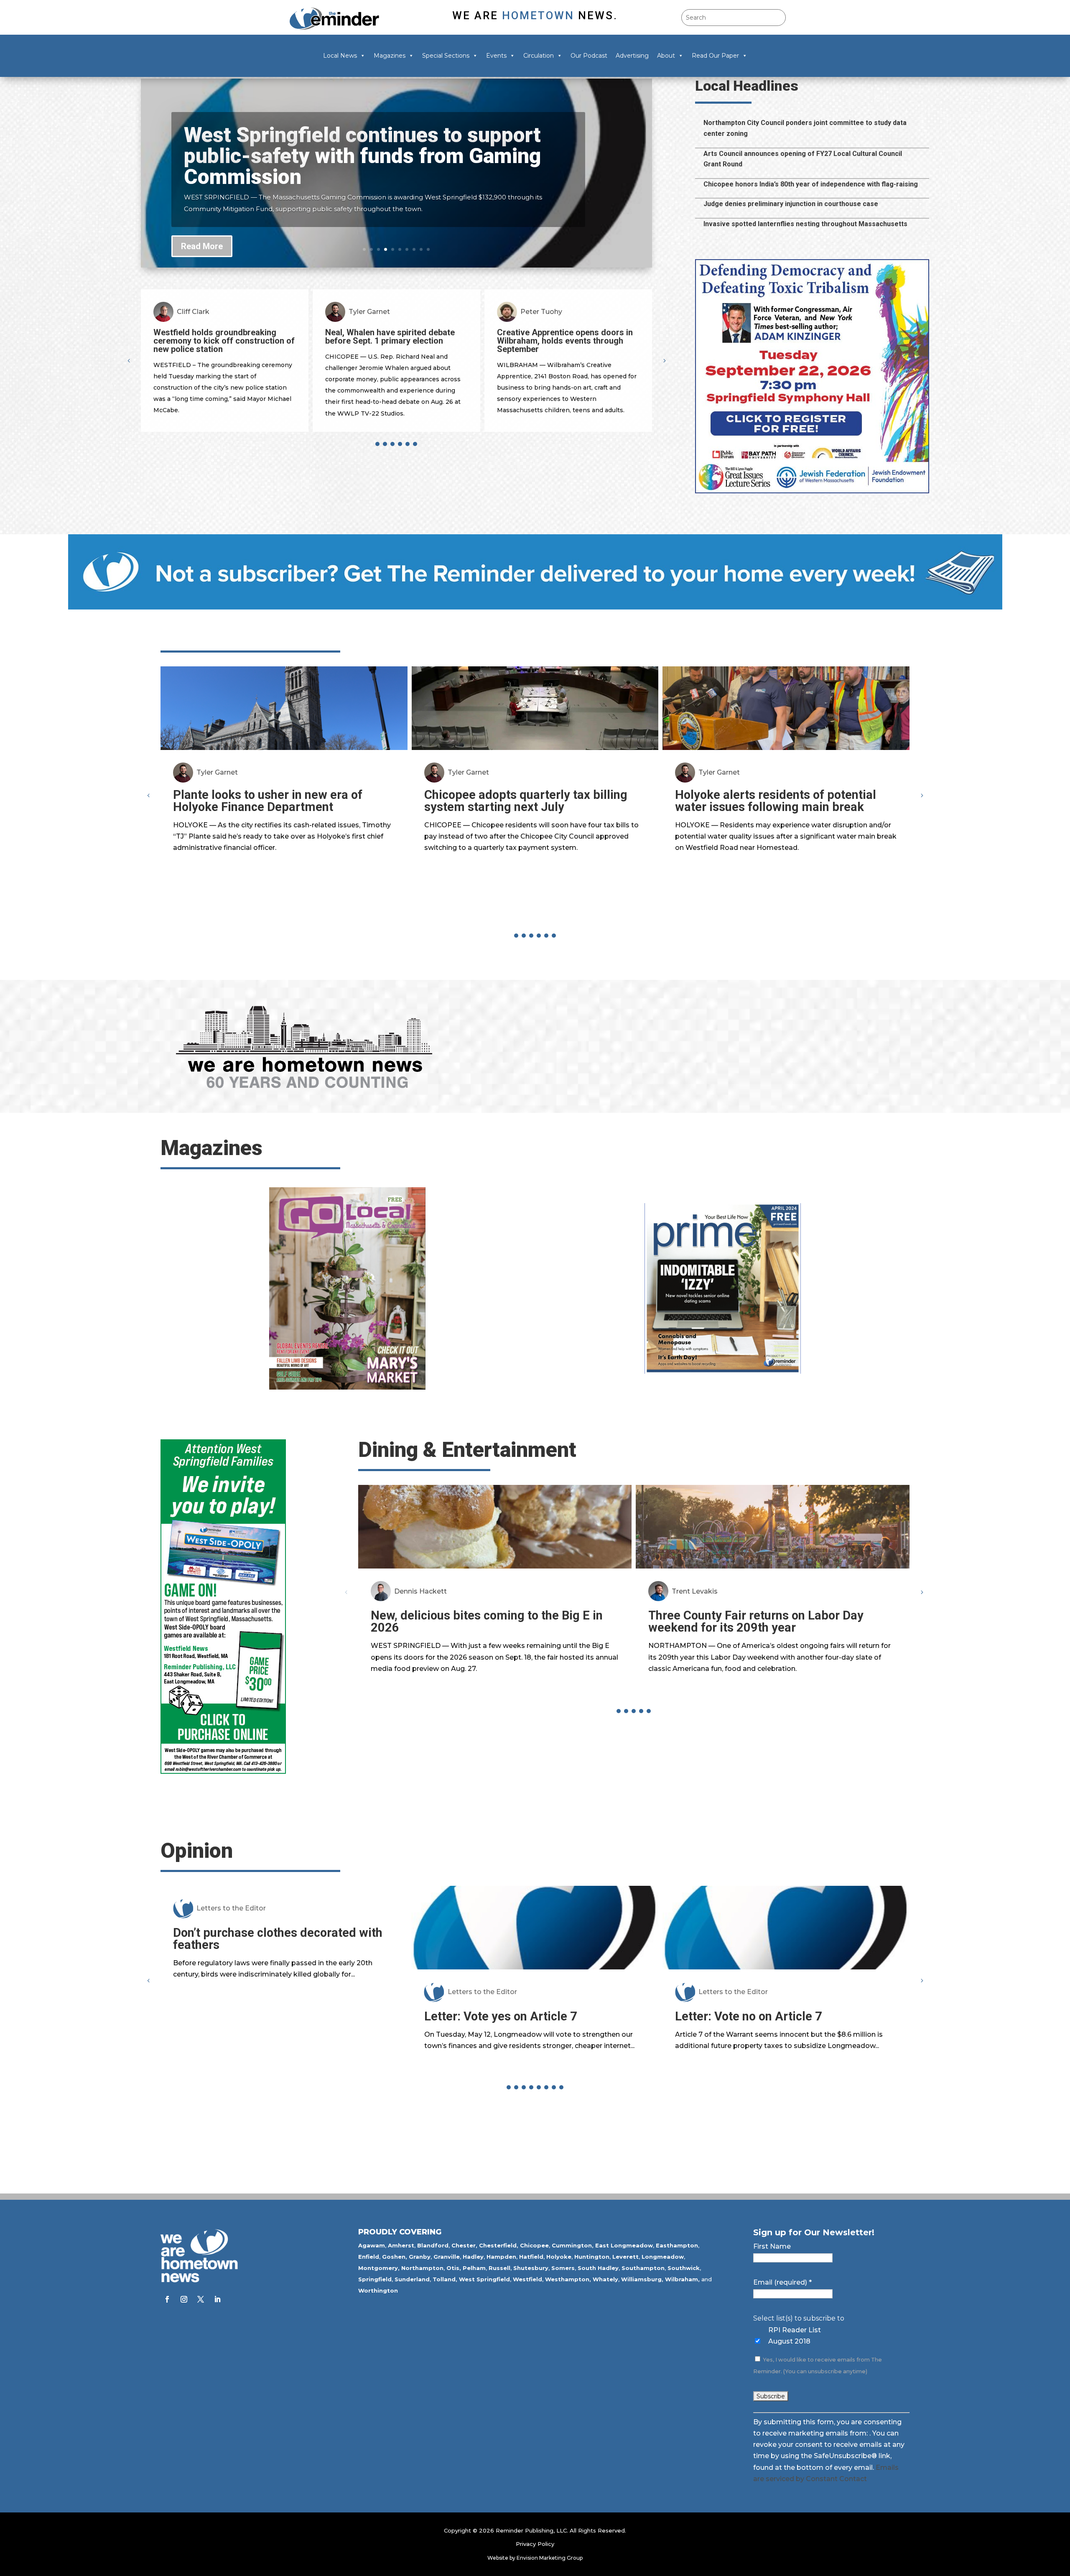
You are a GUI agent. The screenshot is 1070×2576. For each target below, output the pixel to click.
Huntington (592, 2257)
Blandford (433, 2245)
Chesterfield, (499, 2245)
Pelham (474, 2268)
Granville (447, 2257)
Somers (563, 2268)
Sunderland (412, 2279)
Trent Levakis (695, 1591)
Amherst (401, 2245)
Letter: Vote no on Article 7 (265, 2016)
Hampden (501, 2257)
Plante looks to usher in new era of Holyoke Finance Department (268, 801)
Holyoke (559, 2257)
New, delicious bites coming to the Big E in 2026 (487, 1621)
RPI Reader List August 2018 (795, 2336)
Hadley (473, 2257)
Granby (420, 2257)
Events (496, 56)
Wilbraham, (682, 2279)
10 (428, 249)
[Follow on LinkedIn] (217, 2299)
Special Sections (446, 56)
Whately (605, 2279)
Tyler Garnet (217, 772)
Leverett (625, 2257)
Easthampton (677, 2245)
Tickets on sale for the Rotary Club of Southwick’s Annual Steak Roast (577, 337)
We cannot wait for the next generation (800, 1933)
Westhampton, (568, 2279)
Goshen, (395, 2257)
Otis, (454, 2268)
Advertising (632, 56)
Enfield (369, 2257)
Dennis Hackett (420, 1591)
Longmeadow (663, 2257)
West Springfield (484, 2279)
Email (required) (782, 2282)
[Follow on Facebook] (167, 2299)
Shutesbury (531, 2268)
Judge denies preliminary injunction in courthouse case (791, 204)
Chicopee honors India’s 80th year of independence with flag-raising (811, 184)
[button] (664, 360)
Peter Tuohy (211, 312)
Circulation (539, 56)
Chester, (464, 2245)
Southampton (643, 2268)
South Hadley (598, 2268)
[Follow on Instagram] (184, 2299)
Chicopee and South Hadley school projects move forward (347, 150)
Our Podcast (589, 56)
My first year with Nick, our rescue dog (549, 2016)
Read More (202, 241)
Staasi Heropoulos (498, 1992)
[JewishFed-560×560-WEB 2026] (812, 491)
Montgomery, (379, 2268)
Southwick (684, 2268)
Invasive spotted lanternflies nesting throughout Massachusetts (805, 224)
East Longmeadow (624, 2245)
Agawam (372, 2245)
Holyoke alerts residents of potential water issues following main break (776, 801)
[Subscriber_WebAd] (535, 607)
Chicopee (534, 2245)
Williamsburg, (642, 2279)
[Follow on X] (201, 2299)
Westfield (527, 2279)
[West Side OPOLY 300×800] (223, 1771)
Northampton (422, 2268)
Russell (499, 2268)
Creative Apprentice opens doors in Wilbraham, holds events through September (234, 341)
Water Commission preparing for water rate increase (401, 337)
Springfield (375, 2279)
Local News (340, 56)
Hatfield (531, 2257)
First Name (772, 2246)
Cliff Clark (378, 312)
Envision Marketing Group (550, 2558)
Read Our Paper (715, 56)
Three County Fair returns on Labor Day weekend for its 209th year (756, 1621)
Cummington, (573, 2245)
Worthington (378, 2290)
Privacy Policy (535, 2544)
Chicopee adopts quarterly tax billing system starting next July (526, 801)
